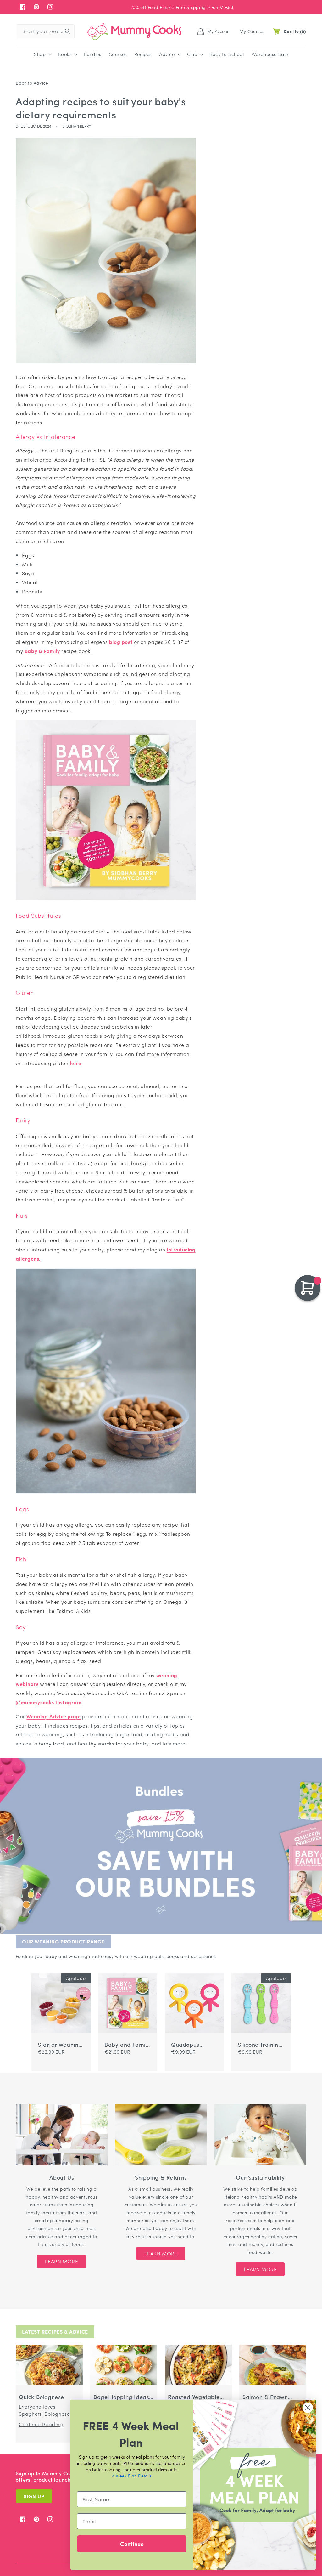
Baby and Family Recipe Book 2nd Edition (127, 2045)
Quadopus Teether (185, 2045)
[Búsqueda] (68, 31)
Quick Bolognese (42, 2397)
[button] (42, 54)
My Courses (252, 31)
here (75, 1063)
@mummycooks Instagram (49, 1702)
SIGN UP (34, 2496)
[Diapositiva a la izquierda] (35, 1969)
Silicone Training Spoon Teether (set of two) (260, 2045)
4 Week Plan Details (132, 2476)
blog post (122, 642)
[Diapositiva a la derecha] (43, 1969)
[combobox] (45, 31)
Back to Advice (32, 83)
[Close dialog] (308, 2408)
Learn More (61, 2261)
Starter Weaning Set (60, 2045)
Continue (132, 2544)
